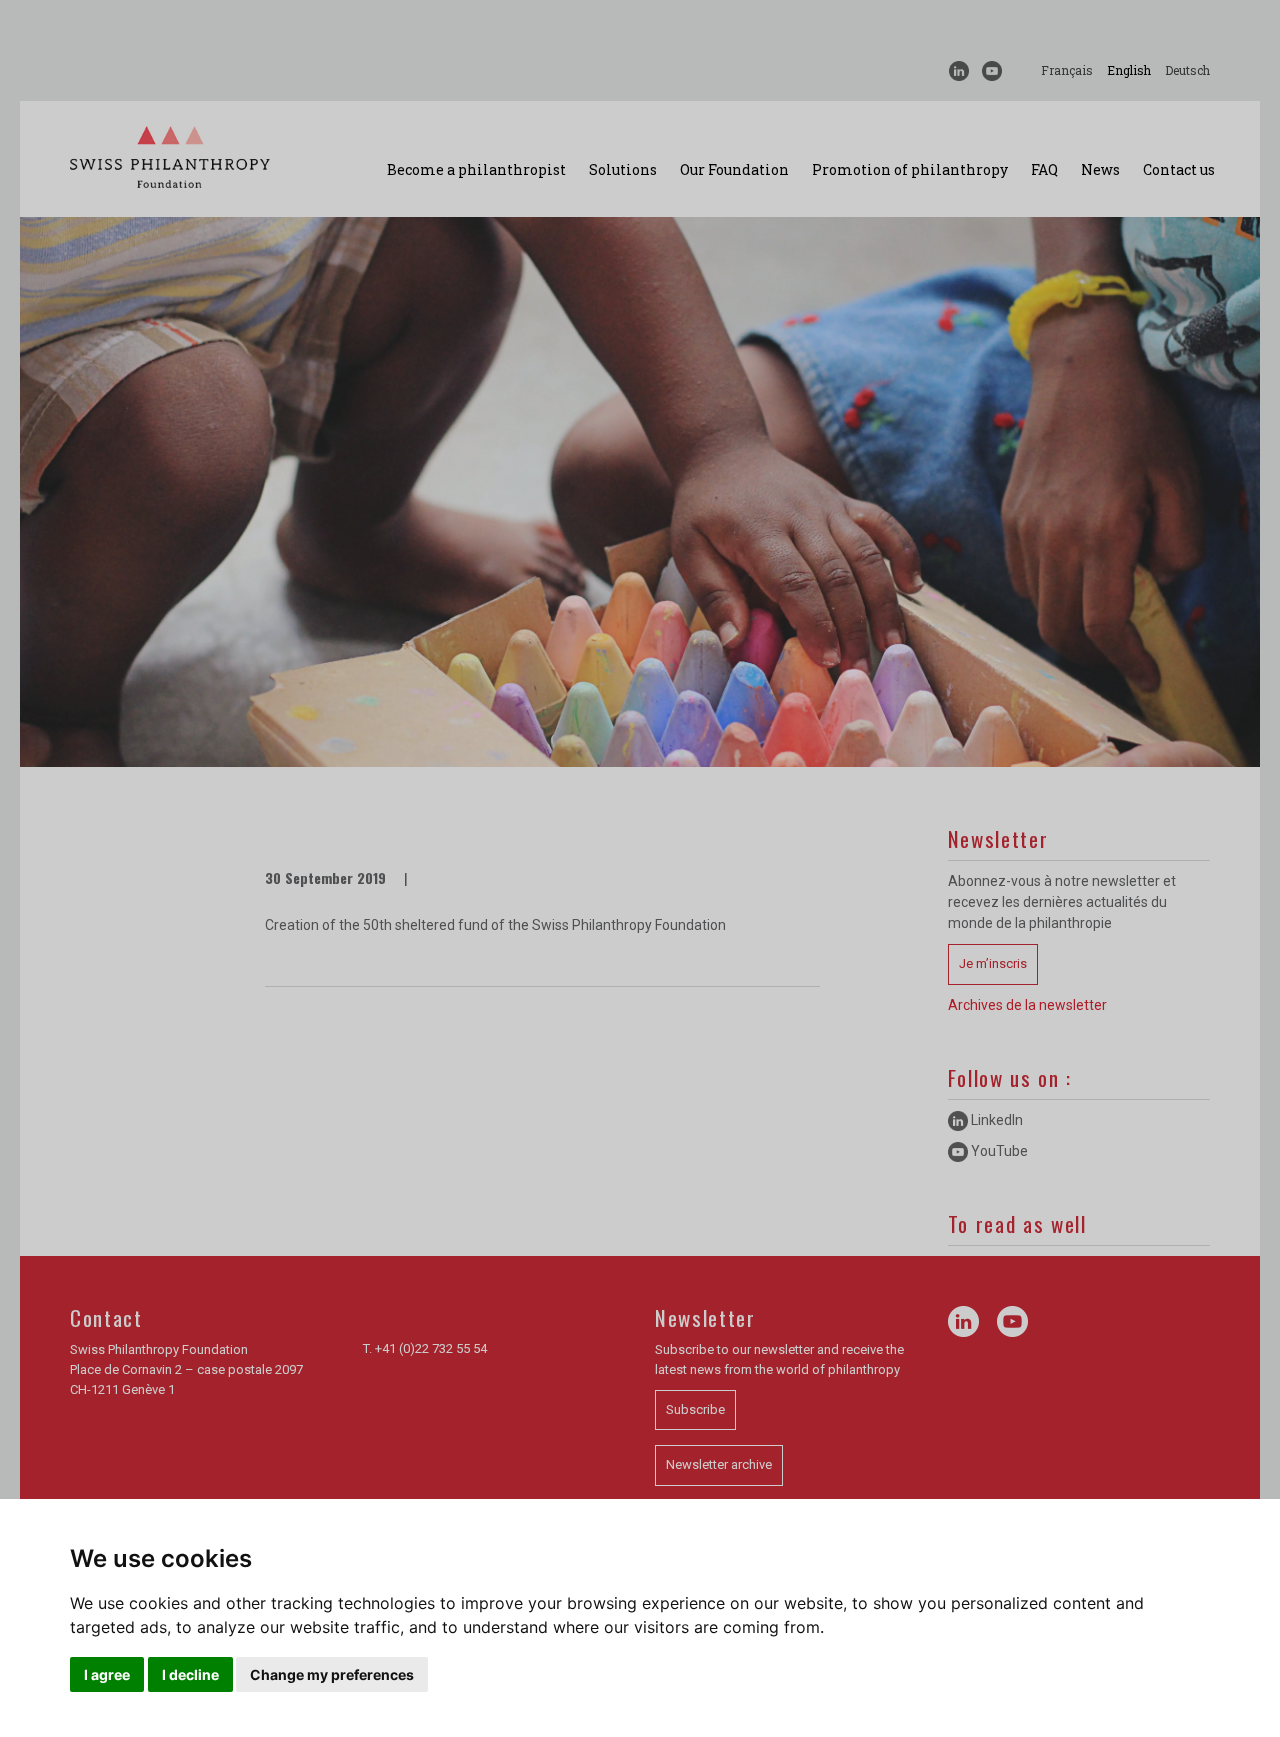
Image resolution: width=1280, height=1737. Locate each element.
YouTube (998, 1151)
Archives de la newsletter (1027, 1005)
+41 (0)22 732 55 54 (431, 1348)
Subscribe (695, 1409)
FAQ (1044, 169)
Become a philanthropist (476, 169)
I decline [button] (190, 1674)
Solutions (623, 169)
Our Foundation (734, 169)
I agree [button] (107, 1674)
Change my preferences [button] (332, 1674)
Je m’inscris (993, 963)
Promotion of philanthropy (910, 169)
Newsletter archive (719, 1464)
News (1100, 169)
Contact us (1179, 169)
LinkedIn (995, 1120)
